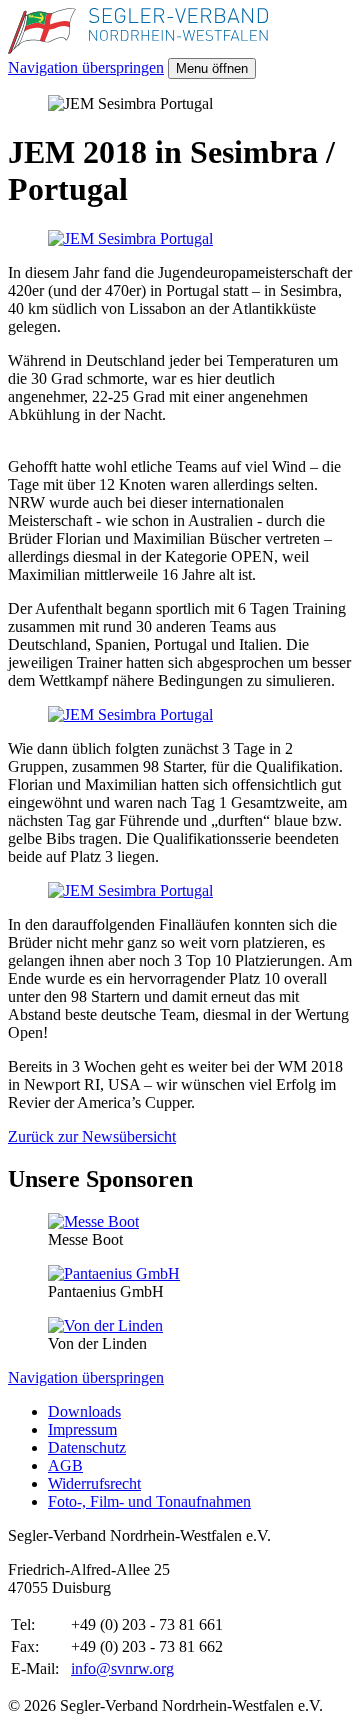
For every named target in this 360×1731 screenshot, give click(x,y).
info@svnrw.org (122, 1668)
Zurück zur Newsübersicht (92, 1136)
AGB (65, 1465)
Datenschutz (87, 1447)
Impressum (82, 1429)
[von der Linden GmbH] (105, 1325)
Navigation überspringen (86, 67)
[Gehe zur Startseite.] (138, 48)
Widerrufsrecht (94, 1483)
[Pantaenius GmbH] (114, 1273)
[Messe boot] (93, 1221)
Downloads (84, 1411)
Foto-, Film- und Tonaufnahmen (149, 1501)
